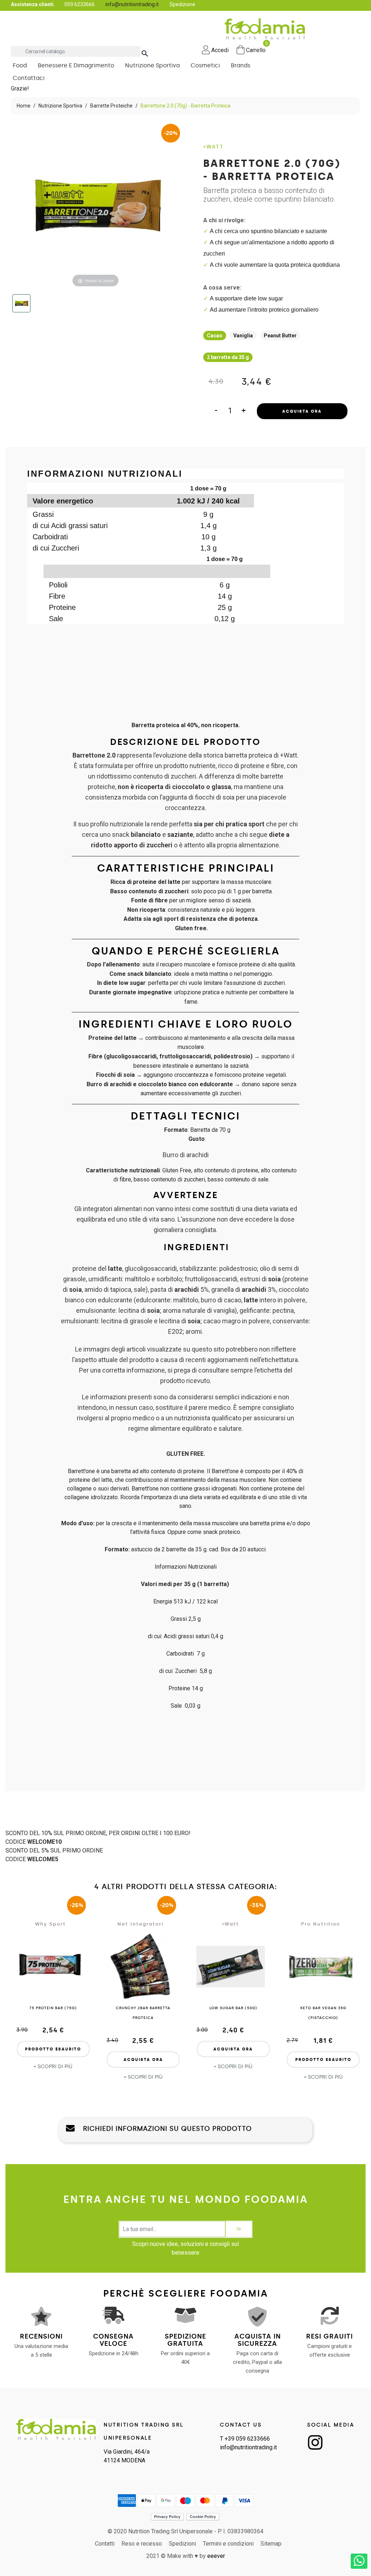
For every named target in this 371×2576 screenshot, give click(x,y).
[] (138, 46)
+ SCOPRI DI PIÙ (53, 2067)
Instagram (315, 2442)
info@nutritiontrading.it (132, 4)
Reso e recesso (142, 2544)
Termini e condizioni (228, 2544)
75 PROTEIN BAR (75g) (53, 2008)
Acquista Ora (302, 411)
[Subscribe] (239, 2229)
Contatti (105, 2544)
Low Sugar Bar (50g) (233, 2008)
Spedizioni (182, 2544)
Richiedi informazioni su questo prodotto (166, 2129)
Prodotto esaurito (53, 2049)
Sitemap (271, 2544)
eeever (216, 2556)
